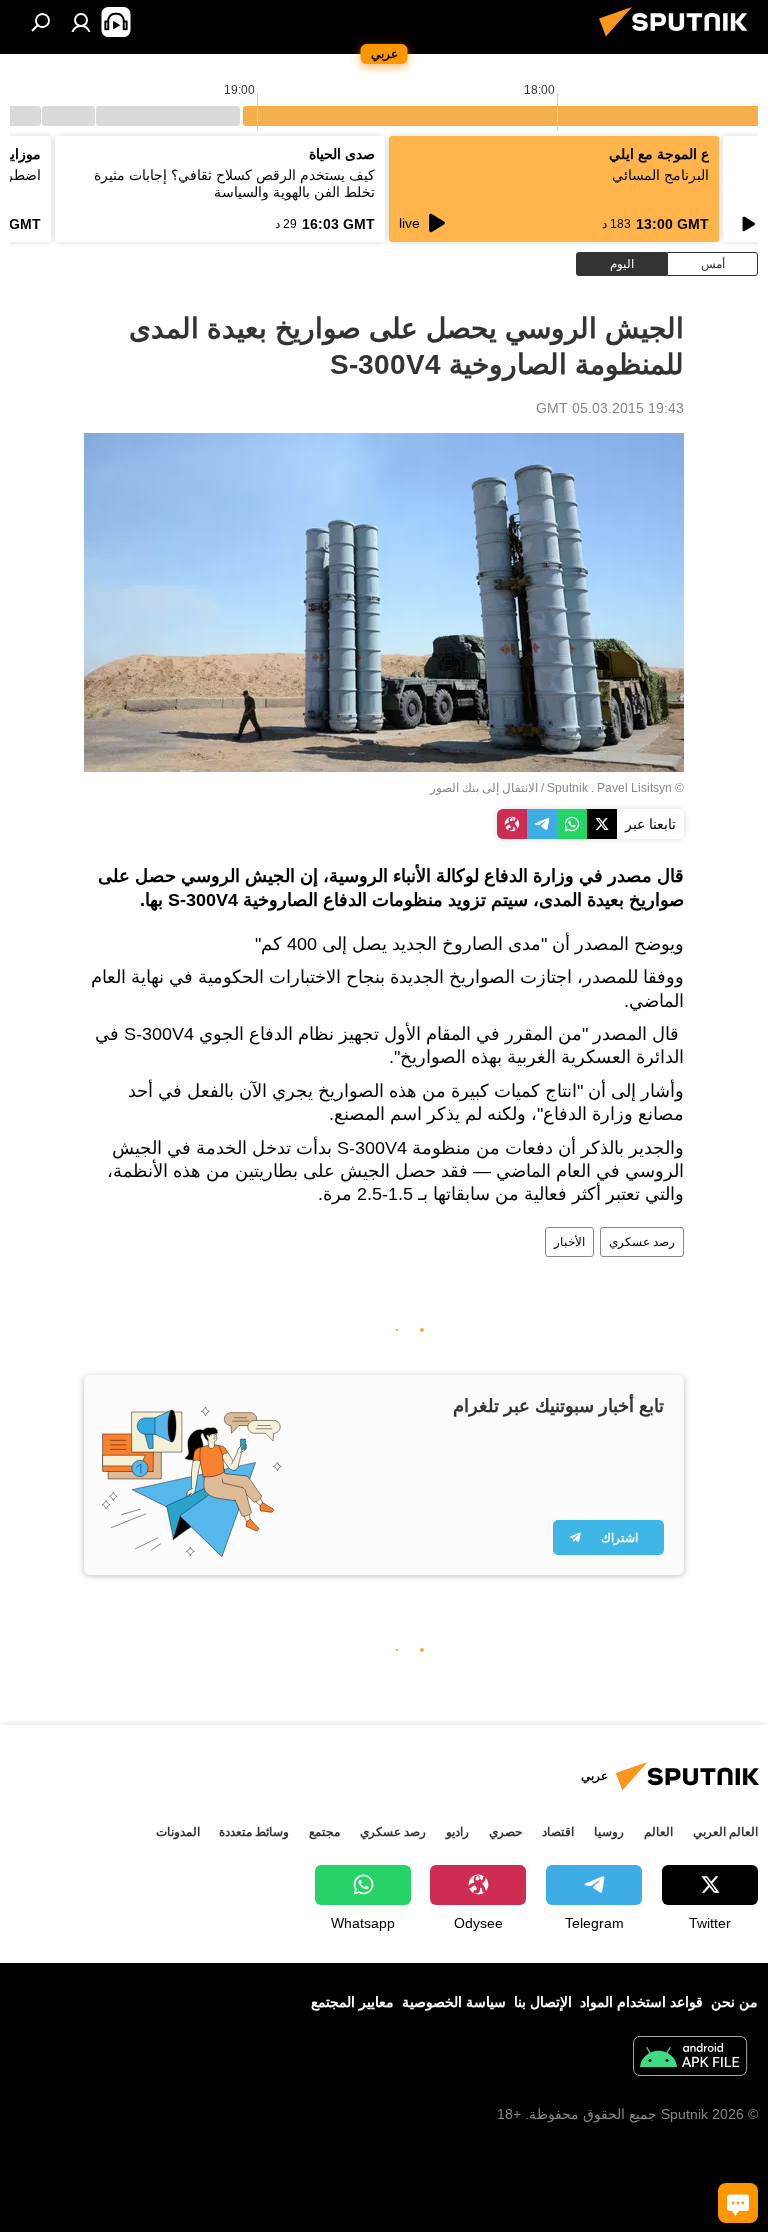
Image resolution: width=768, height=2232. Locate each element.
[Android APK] (690, 2058)
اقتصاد (558, 1832)
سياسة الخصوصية (454, 2002)
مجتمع (324, 1832)
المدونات (178, 1832)
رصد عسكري (642, 1242)
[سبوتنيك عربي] (679, 39)
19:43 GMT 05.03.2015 (610, 408)
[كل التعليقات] (738, 2203)
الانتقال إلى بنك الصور (484, 788)
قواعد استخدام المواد (641, 2002)
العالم (658, 1832)
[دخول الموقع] (81, 22)
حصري (505, 1832)
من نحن (734, 2002)
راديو (457, 1832)
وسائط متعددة (254, 1832)
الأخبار (569, 1242)
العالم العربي (725, 1832)
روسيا (609, 1832)
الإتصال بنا (543, 2002)
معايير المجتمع (352, 2002)
